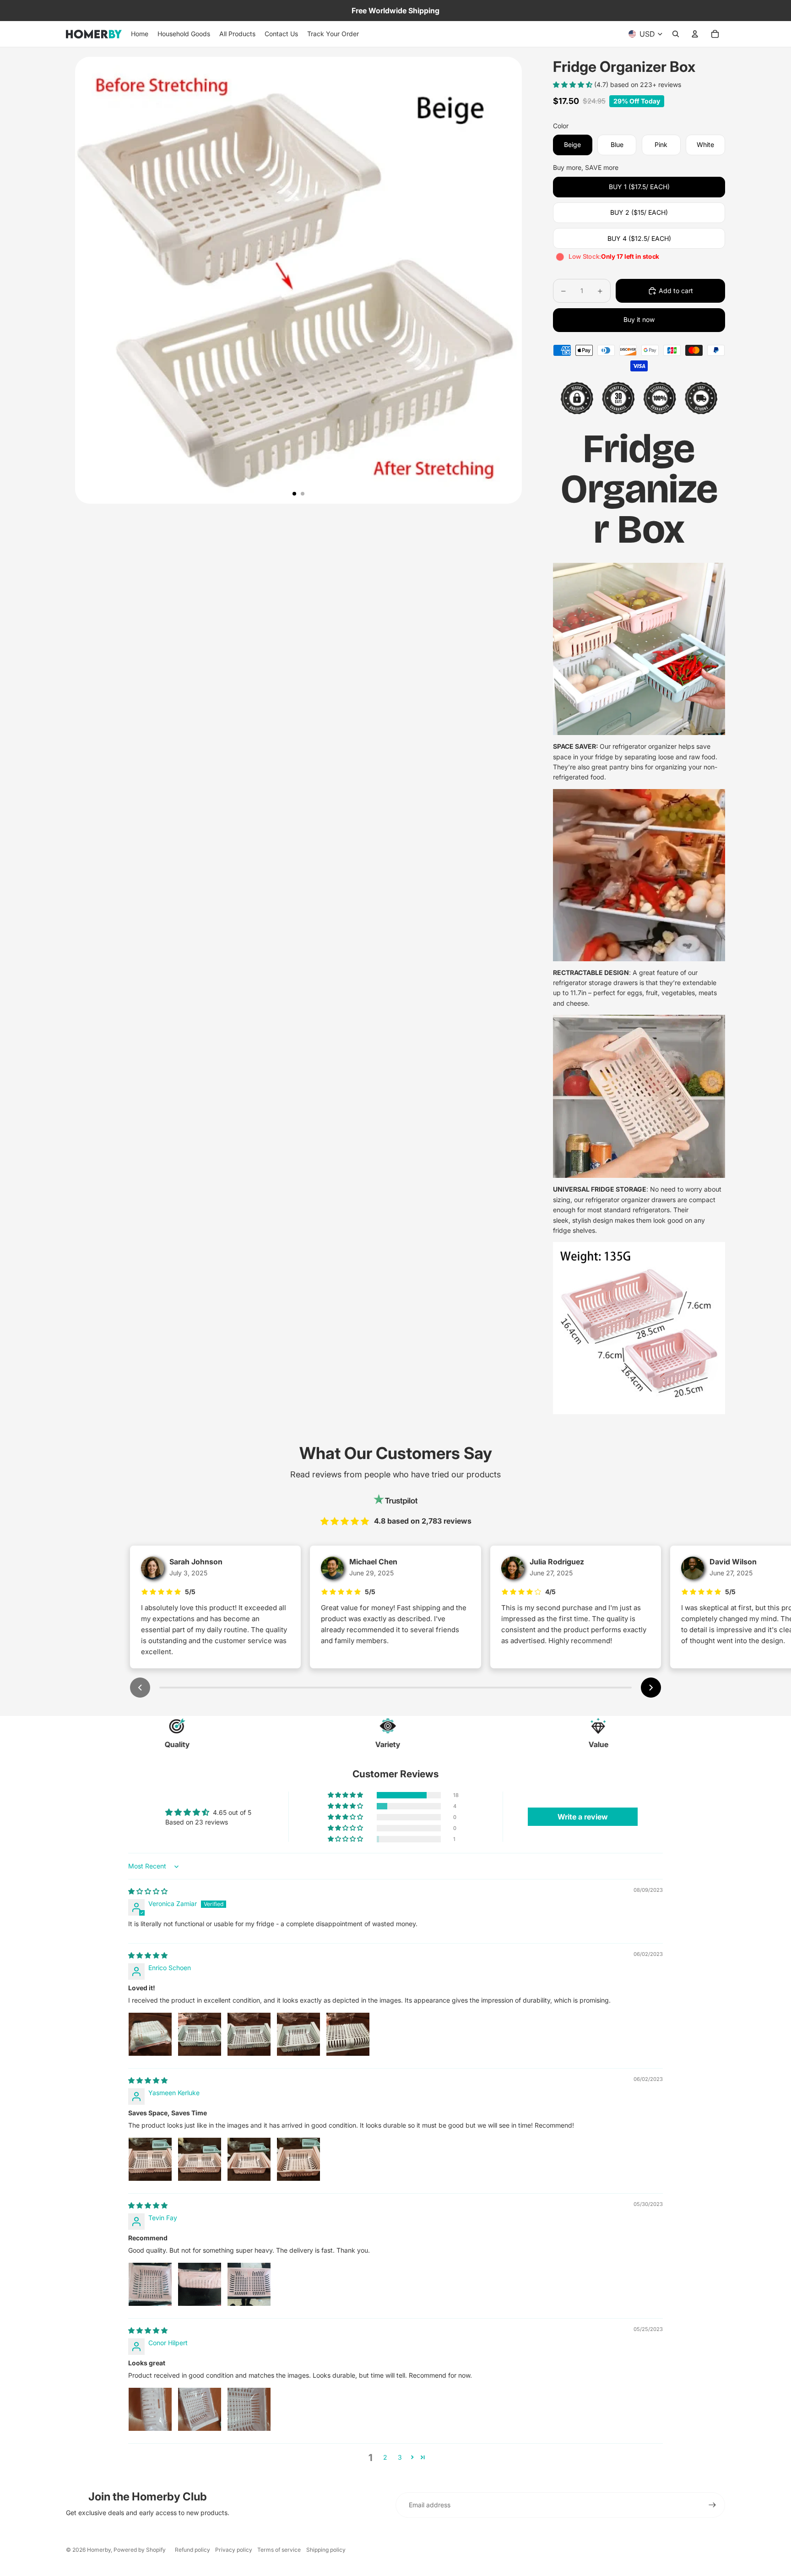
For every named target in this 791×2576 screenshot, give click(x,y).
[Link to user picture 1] (150, 2034)
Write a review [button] (583, 1817)
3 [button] (400, 2457)
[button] (574, 84)
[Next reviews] (651, 1688)
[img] (148, 1891)
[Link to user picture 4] (298, 2034)
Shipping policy (326, 2550)
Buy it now (639, 319)
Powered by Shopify (140, 2550)
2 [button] (385, 2457)
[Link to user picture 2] (200, 2034)
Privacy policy (234, 2550)
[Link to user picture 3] (249, 2034)
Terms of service (279, 2550)
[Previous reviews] (140, 1688)
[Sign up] (712, 2505)
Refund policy (192, 2550)
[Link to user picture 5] (348, 2034)
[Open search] (676, 34)
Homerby (99, 2550)
